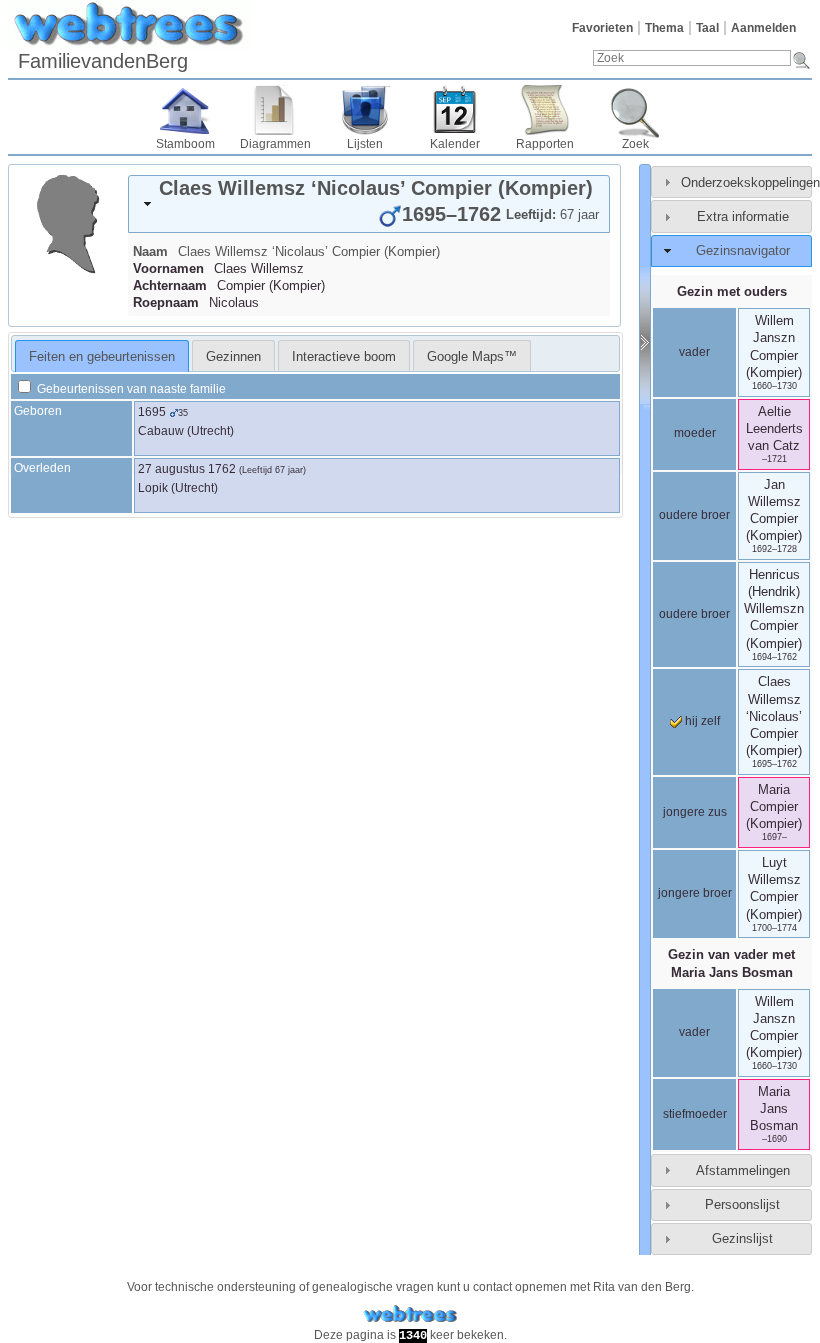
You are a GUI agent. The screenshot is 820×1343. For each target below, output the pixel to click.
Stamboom (185, 144)
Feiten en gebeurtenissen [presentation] (102, 356)
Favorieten (602, 28)
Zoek (635, 144)
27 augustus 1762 (187, 469)
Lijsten (365, 144)
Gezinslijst (742, 1238)
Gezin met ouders (732, 291)
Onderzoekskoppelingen (750, 182)
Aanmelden (763, 28)
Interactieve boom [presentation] (344, 356)
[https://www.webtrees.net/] (410, 1314)
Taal (707, 28)
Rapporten (545, 144)
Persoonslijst (742, 1204)
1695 (152, 412)
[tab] (369, 204)
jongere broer (695, 893)
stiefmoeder (695, 1114)
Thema (664, 28)
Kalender (455, 144)
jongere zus (695, 812)
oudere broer (694, 515)
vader (694, 352)
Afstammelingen (743, 1170)
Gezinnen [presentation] (233, 356)
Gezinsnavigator (743, 250)
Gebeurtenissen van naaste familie (130, 389)
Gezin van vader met (731, 963)
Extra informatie (743, 216)
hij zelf (701, 721)
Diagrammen (275, 144)
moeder (695, 433)
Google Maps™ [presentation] (472, 356)
